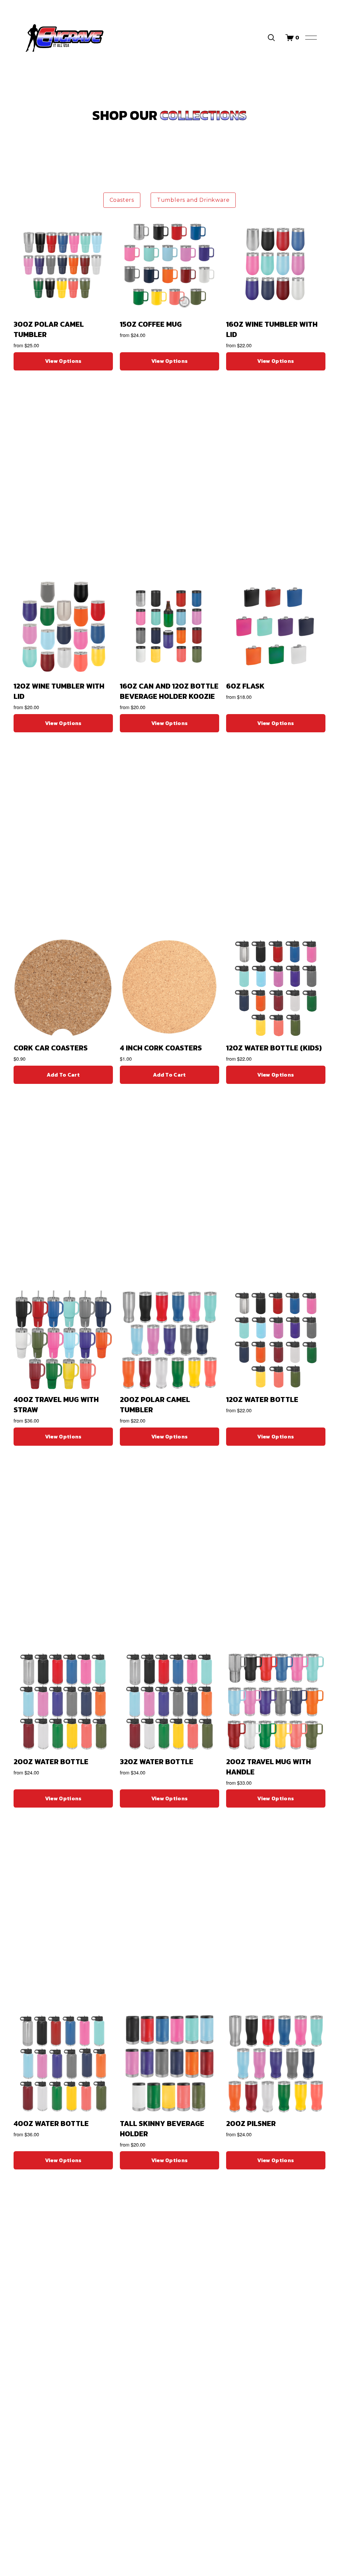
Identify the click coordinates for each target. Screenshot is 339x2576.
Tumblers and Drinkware (193, 200)
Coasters (122, 200)
